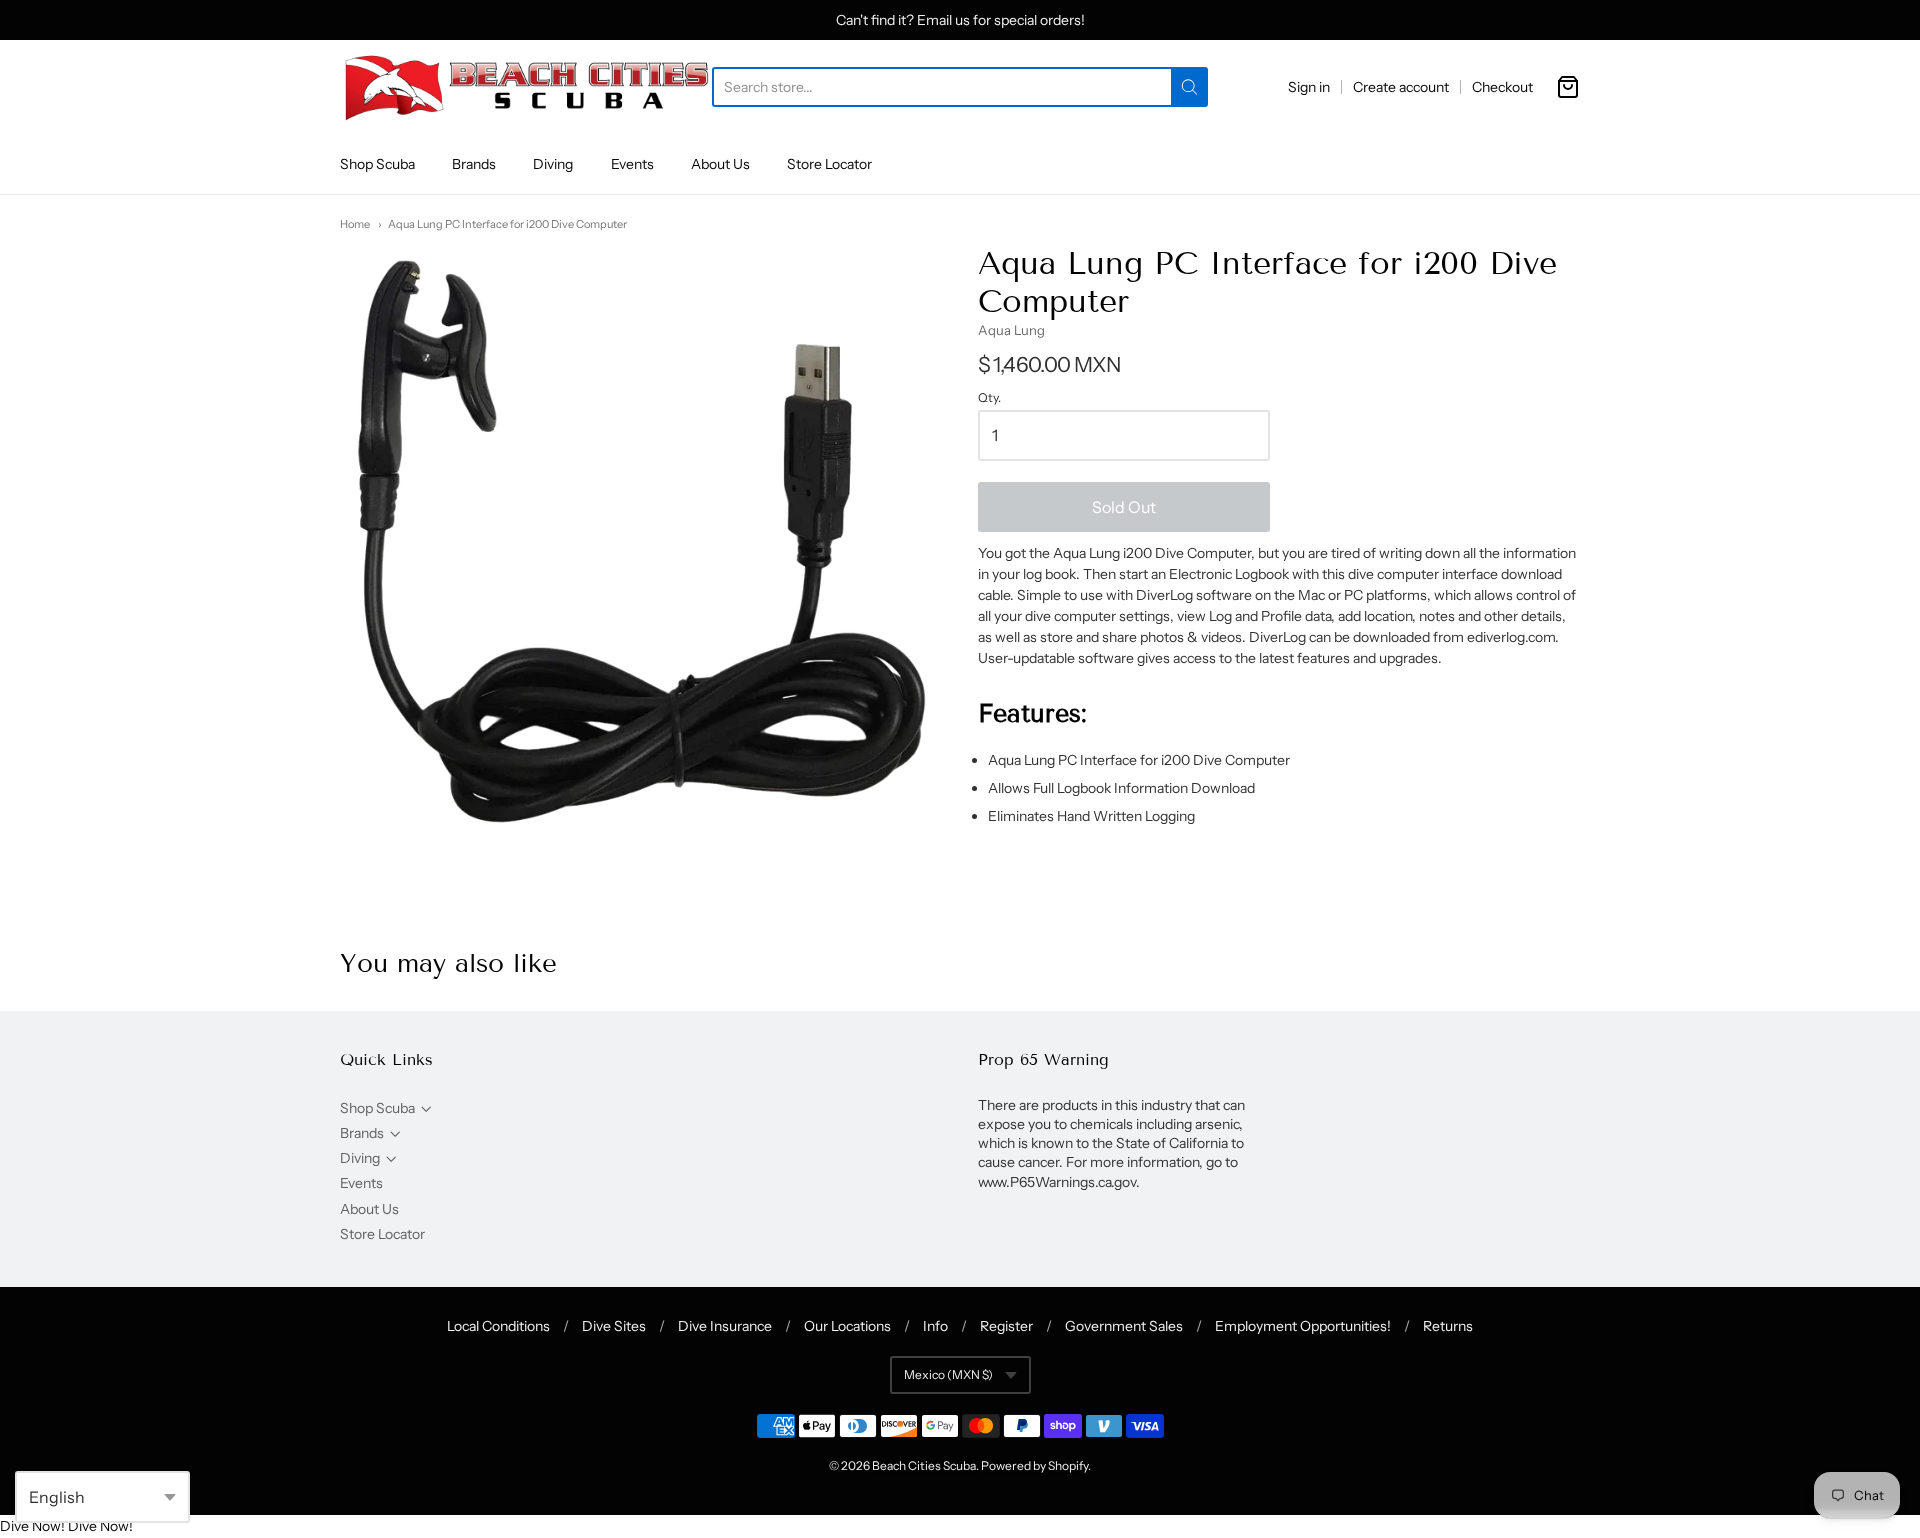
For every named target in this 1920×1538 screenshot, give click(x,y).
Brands (474, 164)
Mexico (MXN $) (948, 1374)
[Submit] (1189, 87)
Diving (553, 164)
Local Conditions (498, 1326)
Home (355, 224)
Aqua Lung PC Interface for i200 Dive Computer (507, 224)
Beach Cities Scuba (924, 1465)
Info (935, 1326)
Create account (1401, 87)
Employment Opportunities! (1303, 1326)
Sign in (1309, 87)
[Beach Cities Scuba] (526, 87)
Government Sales (1124, 1326)
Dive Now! (32, 1526)
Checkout (1502, 87)
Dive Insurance (725, 1326)
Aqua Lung (1011, 330)
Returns (1448, 1326)
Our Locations (847, 1326)
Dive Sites (614, 1326)
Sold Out (1124, 507)
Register (1006, 1326)
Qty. (989, 398)
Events (632, 164)
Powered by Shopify (1034, 1465)
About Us (720, 164)
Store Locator (829, 164)
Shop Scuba (377, 164)
